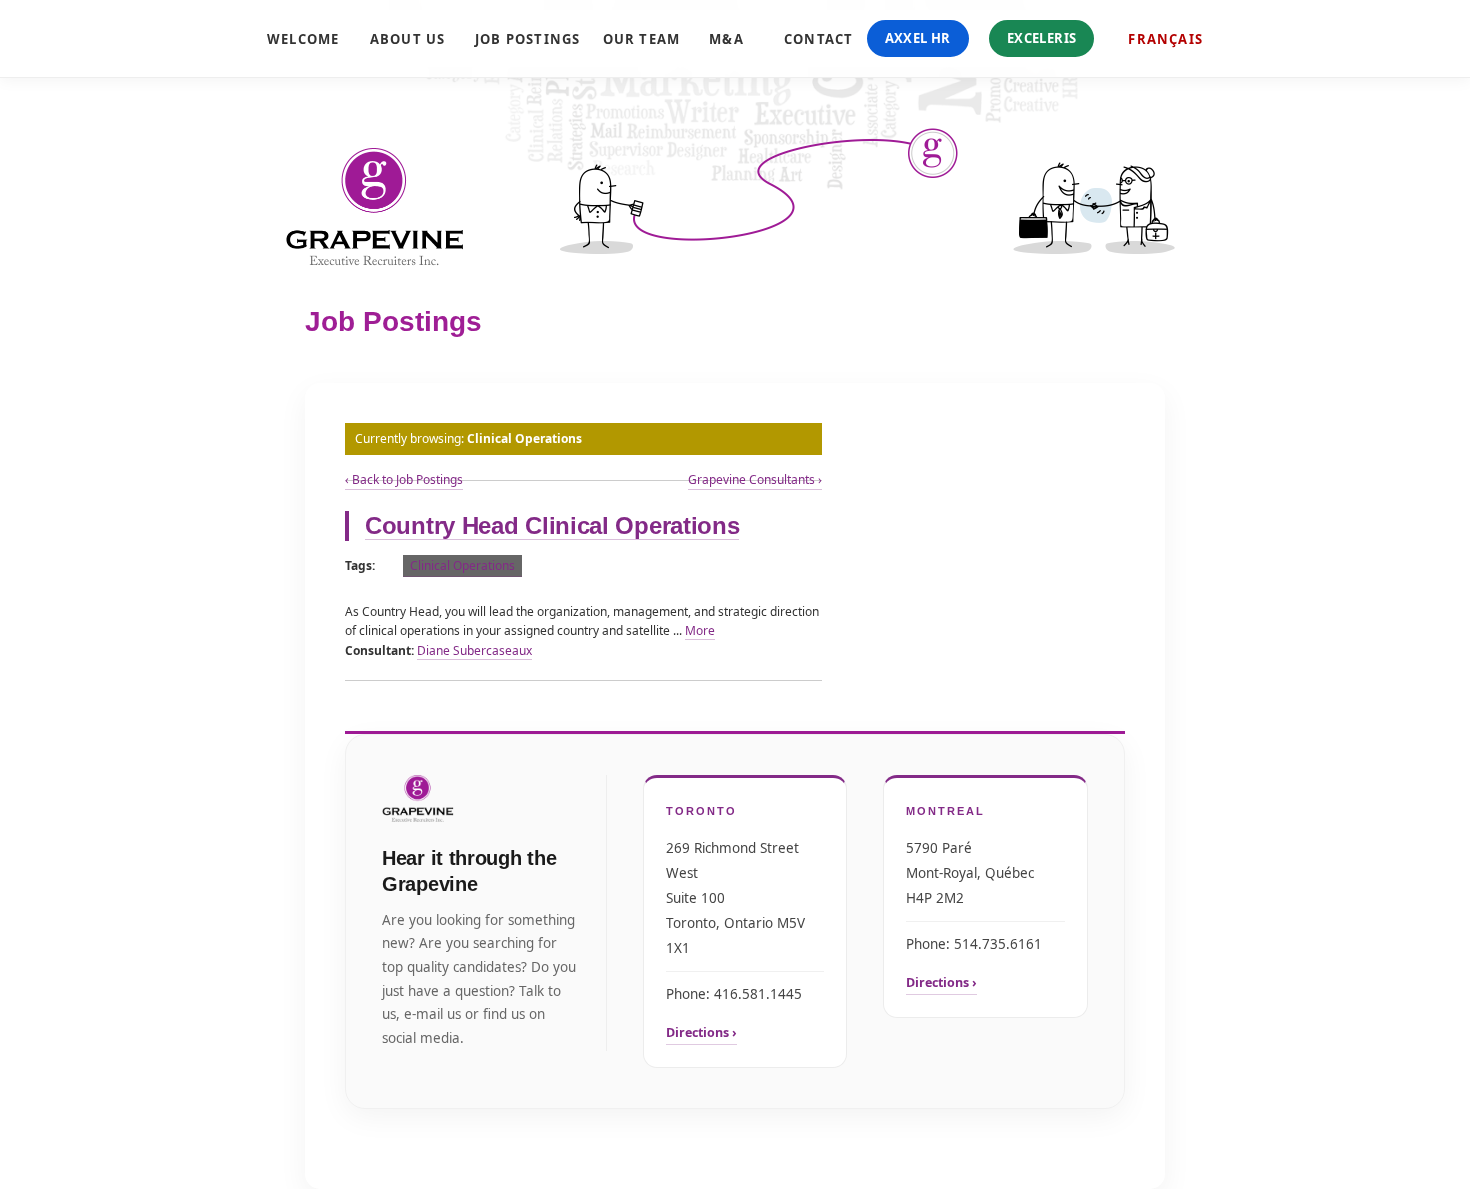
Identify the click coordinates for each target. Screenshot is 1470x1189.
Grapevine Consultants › (755, 479)
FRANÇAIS (1165, 39)
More (700, 630)
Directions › (701, 1032)
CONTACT (813, 39)
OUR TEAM (635, 39)
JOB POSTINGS (517, 39)
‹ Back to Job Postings (404, 479)
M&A (725, 39)
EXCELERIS (1042, 38)
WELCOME (297, 39)
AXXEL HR (918, 38)
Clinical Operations (462, 565)
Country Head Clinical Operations (552, 525)
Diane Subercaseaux (474, 650)
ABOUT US (401, 39)
